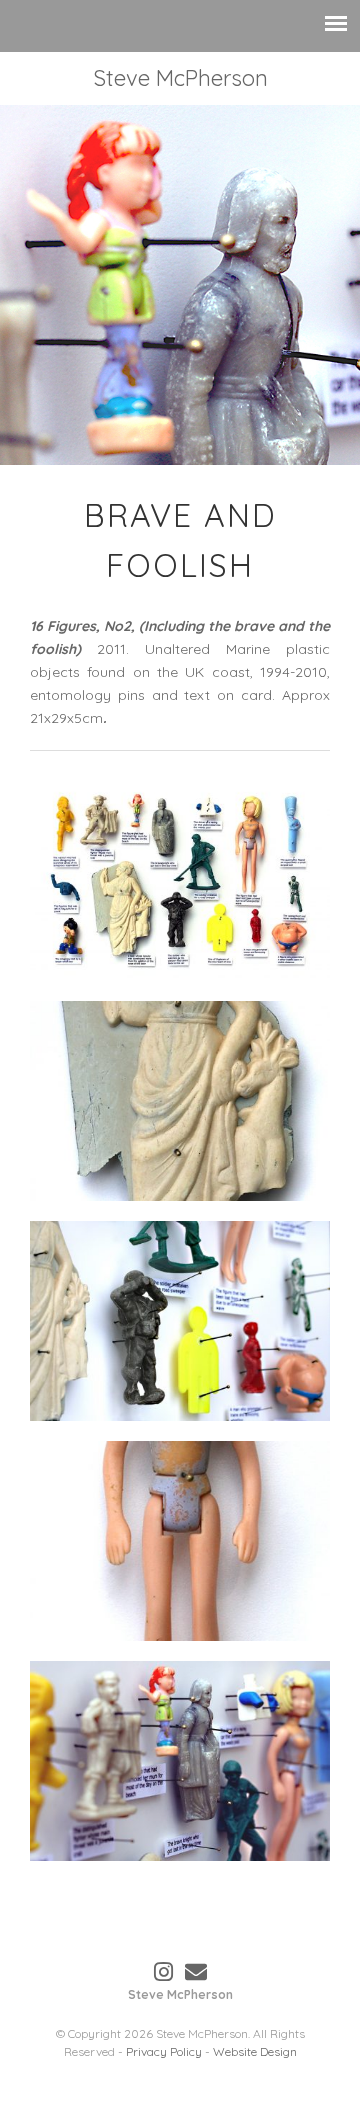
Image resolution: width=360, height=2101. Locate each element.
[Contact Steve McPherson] (196, 1972)
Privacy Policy (164, 2051)
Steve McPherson (180, 78)
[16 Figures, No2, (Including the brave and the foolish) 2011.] (180, 881)
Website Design (255, 2051)
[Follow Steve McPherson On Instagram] (163, 1972)
